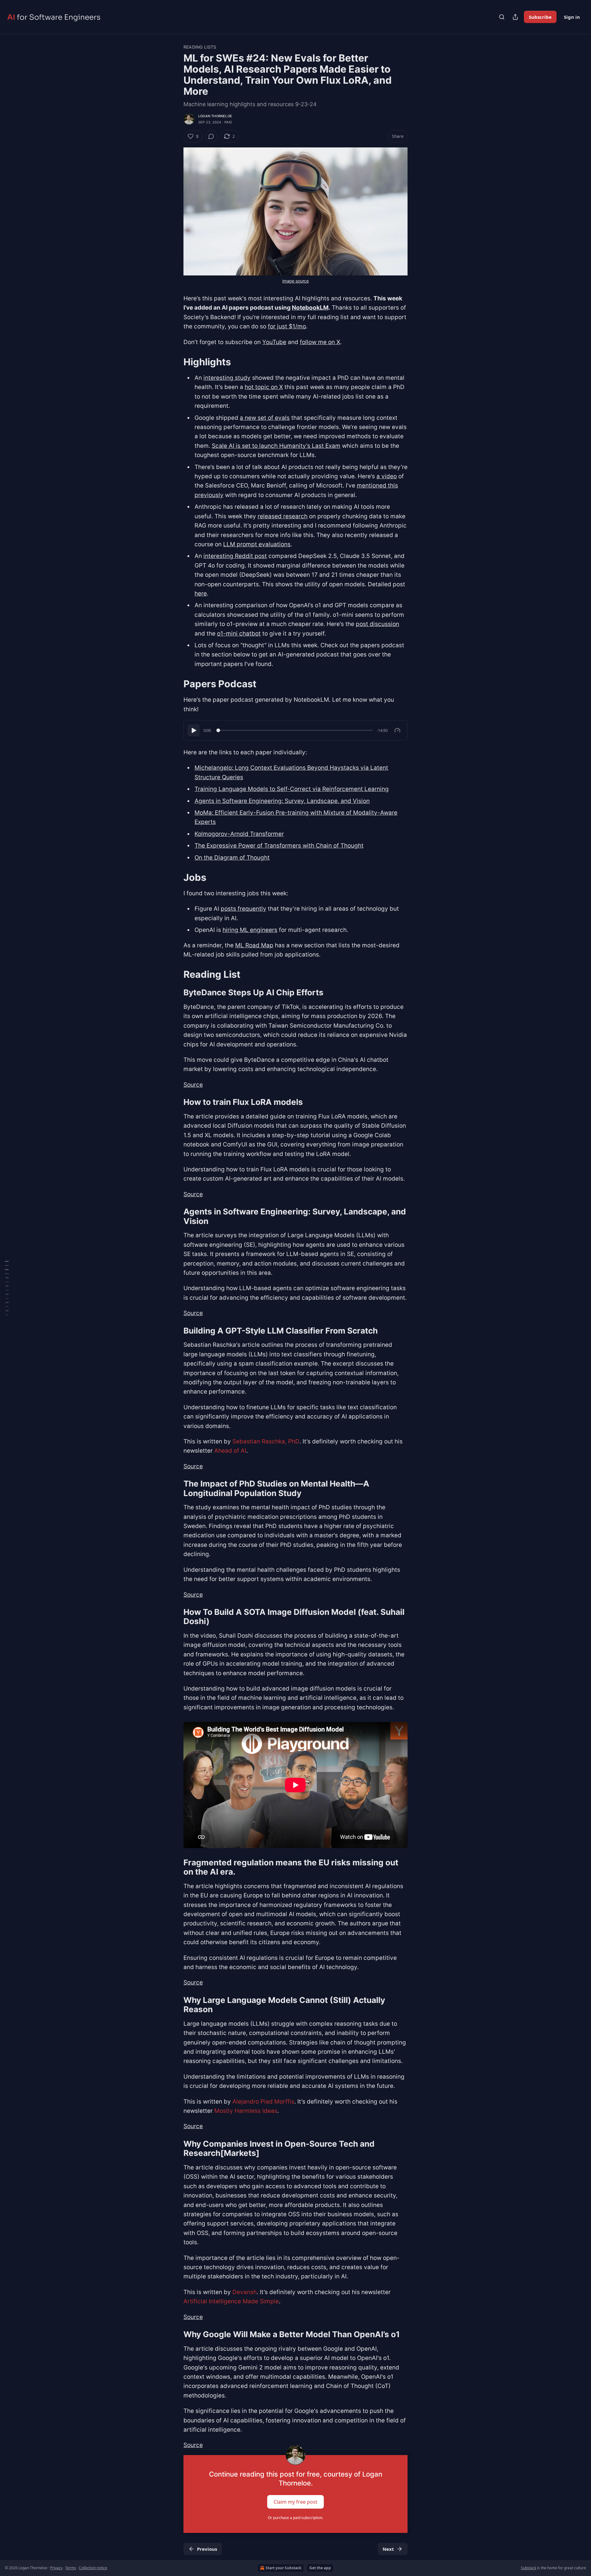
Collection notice (93, 2568)
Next (388, 2549)
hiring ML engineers (250, 930)
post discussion (378, 624)
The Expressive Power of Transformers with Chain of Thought (279, 846)
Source (193, 1085)
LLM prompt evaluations (257, 544)
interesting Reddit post (235, 556)
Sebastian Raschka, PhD (266, 1441)
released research (283, 516)
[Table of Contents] (7, 1288)
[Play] (194, 730)
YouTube (274, 342)
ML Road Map (254, 945)
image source (295, 281)
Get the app (320, 2568)
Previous (207, 2549)
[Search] (502, 17)
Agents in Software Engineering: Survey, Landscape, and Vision (282, 801)
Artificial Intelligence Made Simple (231, 2301)
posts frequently (243, 909)
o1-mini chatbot (239, 634)
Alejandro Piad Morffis (263, 2102)
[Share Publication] (515, 17)
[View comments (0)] (211, 136)
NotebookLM (310, 308)
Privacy (56, 2568)
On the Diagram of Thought (232, 858)
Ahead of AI (230, 1451)
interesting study (227, 378)
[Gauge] (397, 730)
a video (387, 476)
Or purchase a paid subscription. (295, 2518)
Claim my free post (295, 2502)
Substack (529, 2568)
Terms (71, 2568)
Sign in (572, 17)
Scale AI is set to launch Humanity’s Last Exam (276, 446)
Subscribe (540, 17)
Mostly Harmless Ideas (246, 2111)
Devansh (245, 2292)
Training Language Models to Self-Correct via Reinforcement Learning (292, 789)
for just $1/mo (287, 326)
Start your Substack (283, 2568)
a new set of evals (265, 418)
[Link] (175, 362)
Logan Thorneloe (215, 116)
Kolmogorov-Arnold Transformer (239, 834)
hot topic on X (264, 387)
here (201, 594)
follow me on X (320, 342)
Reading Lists (200, 47)
